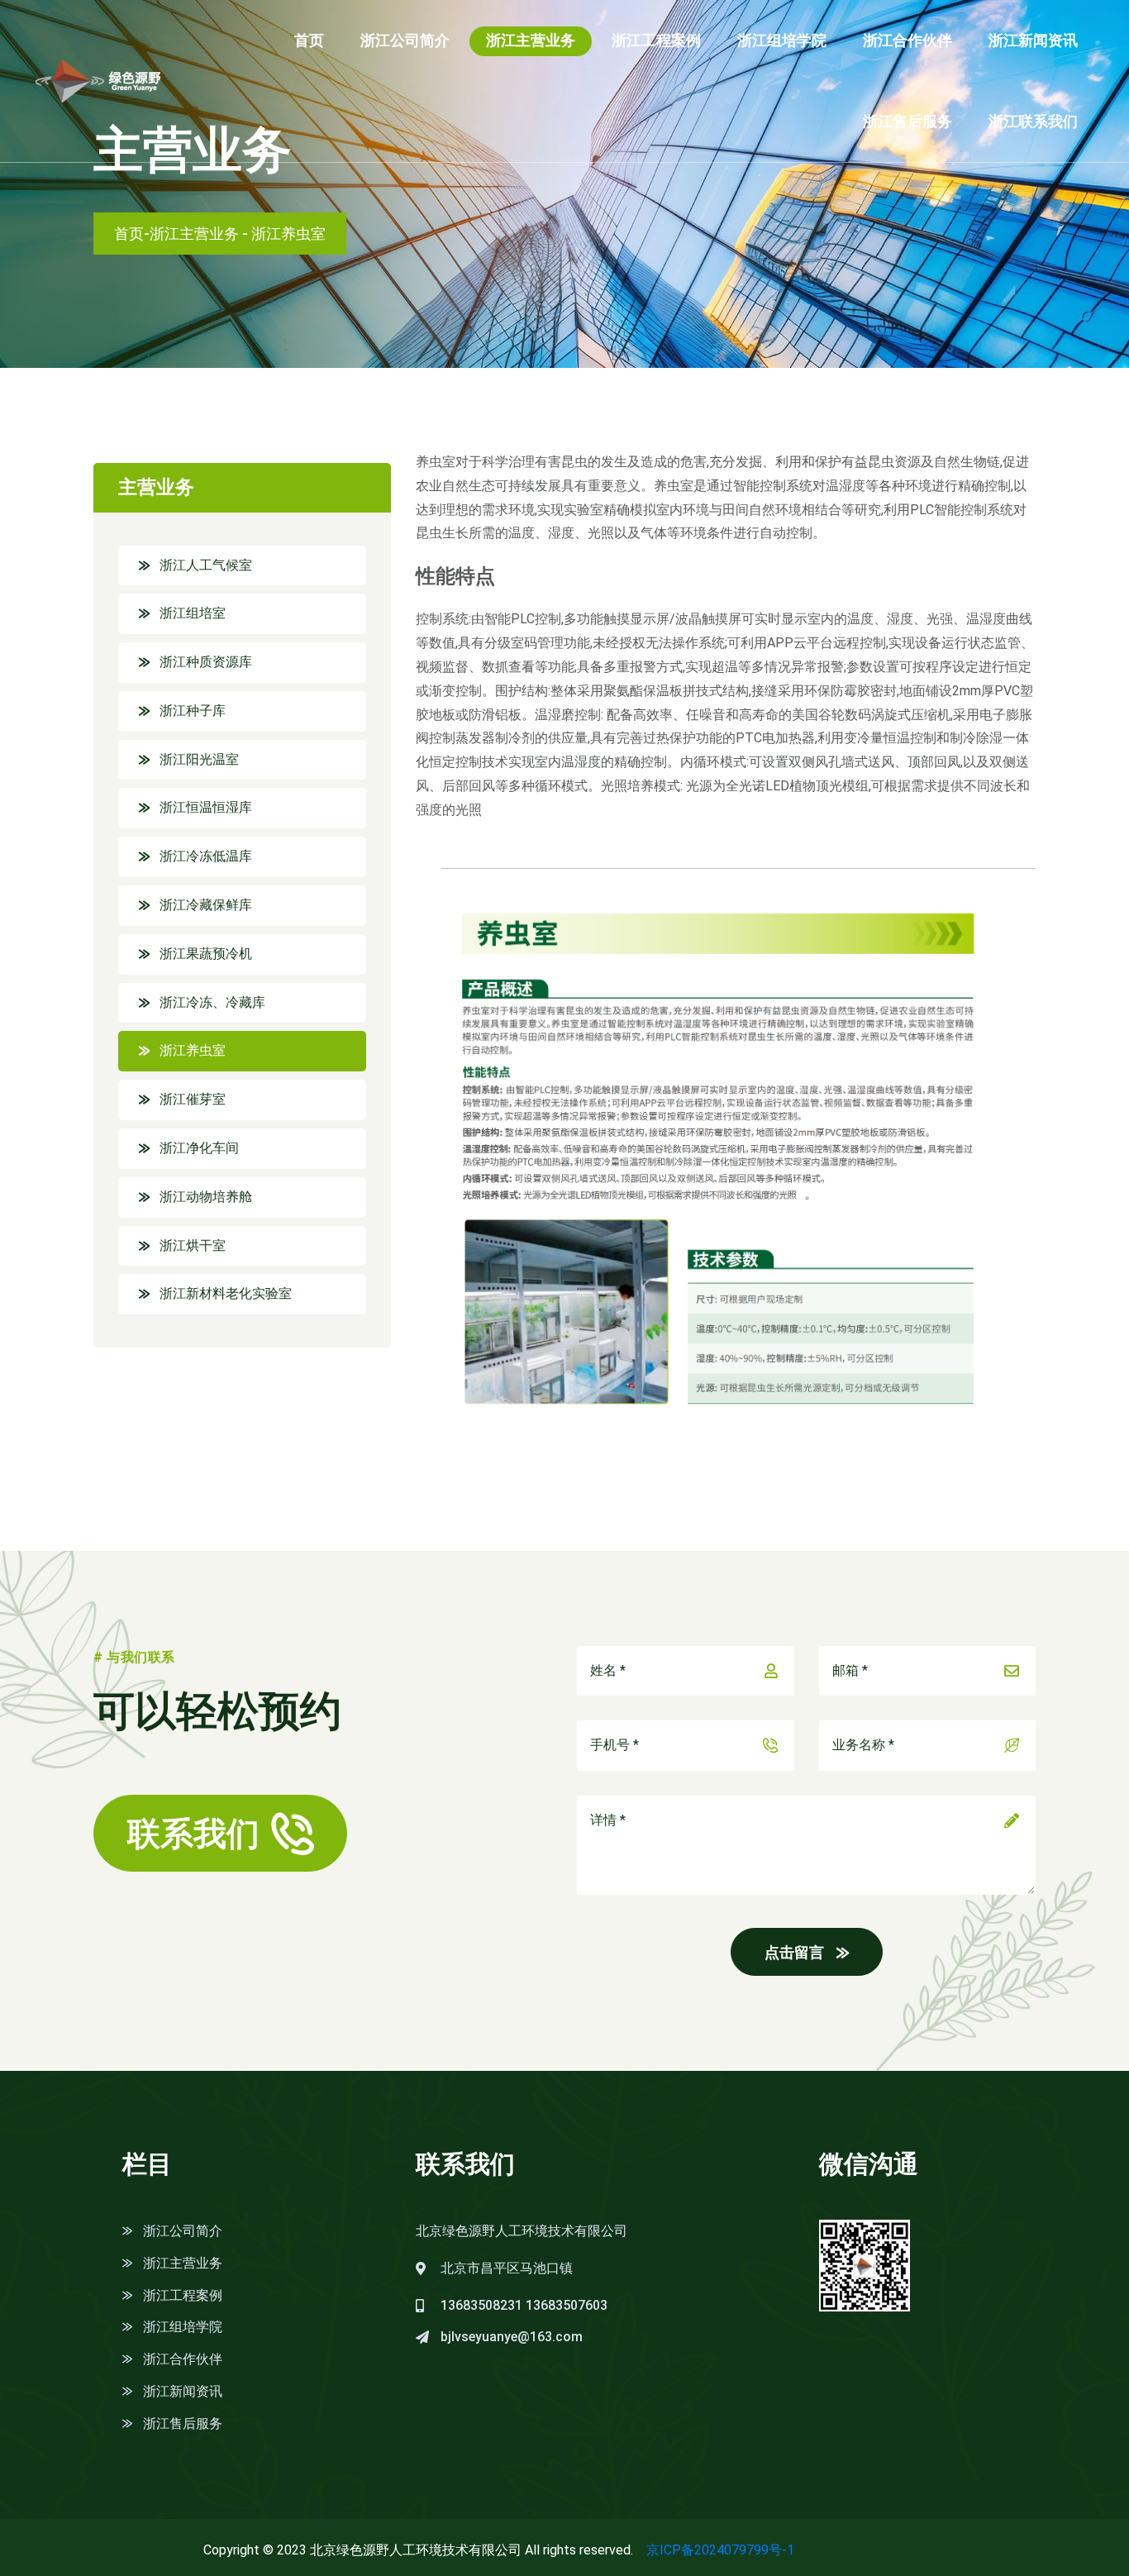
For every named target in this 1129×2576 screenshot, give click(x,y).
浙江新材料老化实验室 (226, 1293)
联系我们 (193, 1834)
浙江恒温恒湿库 (206, 807)
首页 (309, 40)
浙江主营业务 (531, 40)
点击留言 (794, 1952)
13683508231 (481, 2305)
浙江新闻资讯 (1033, 40)
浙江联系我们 (1033, 121)
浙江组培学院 (782, 40)
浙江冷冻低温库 (206, 856)
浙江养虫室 (193, 1050)
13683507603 (567, 2305)
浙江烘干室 (193, 1245)
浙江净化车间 (199, 1148)
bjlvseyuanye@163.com (512, 2337)
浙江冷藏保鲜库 (206, 905)
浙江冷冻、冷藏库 (212, 1002)
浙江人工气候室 (206, 565)
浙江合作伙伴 (907, 40)
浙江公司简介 (405, 40)
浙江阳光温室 (199, 759)
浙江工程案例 (656, 40)
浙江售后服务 (907, 121)
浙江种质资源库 (206, 662)
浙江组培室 (193, 613)
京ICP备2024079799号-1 (720, 2550)
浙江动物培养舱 (206, 1197)
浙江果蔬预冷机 (206, 954)
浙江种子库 (193, 711)
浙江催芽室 (193, 1099)
